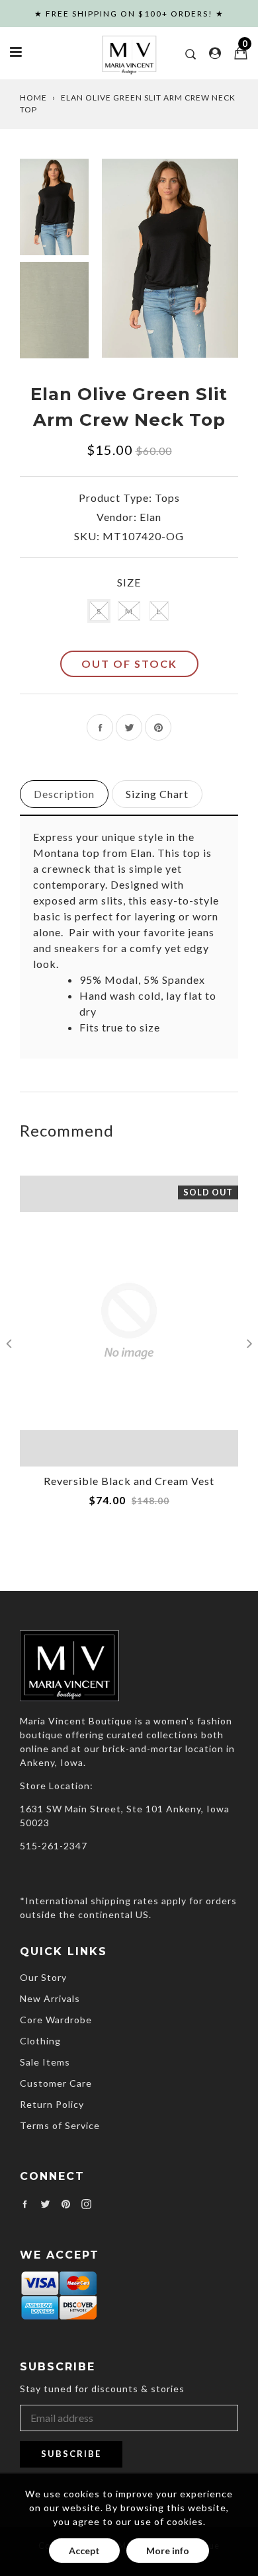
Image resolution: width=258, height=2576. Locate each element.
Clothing (40, 2041)
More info (168, 2551)
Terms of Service (60, 2125)
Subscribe (71, 2454)
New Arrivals (50, 1998)
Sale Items (45, 2062)
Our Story (43, 1977)
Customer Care (56, 2083)
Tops (167, 498)
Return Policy (52, 2104)
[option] (170, 258)
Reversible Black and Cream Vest (129, 1481)
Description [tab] (64, 794)
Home (33, 98)
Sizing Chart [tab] (157, 794)
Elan (150, 517)
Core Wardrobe (56, 2020)
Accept (84, 2551)
